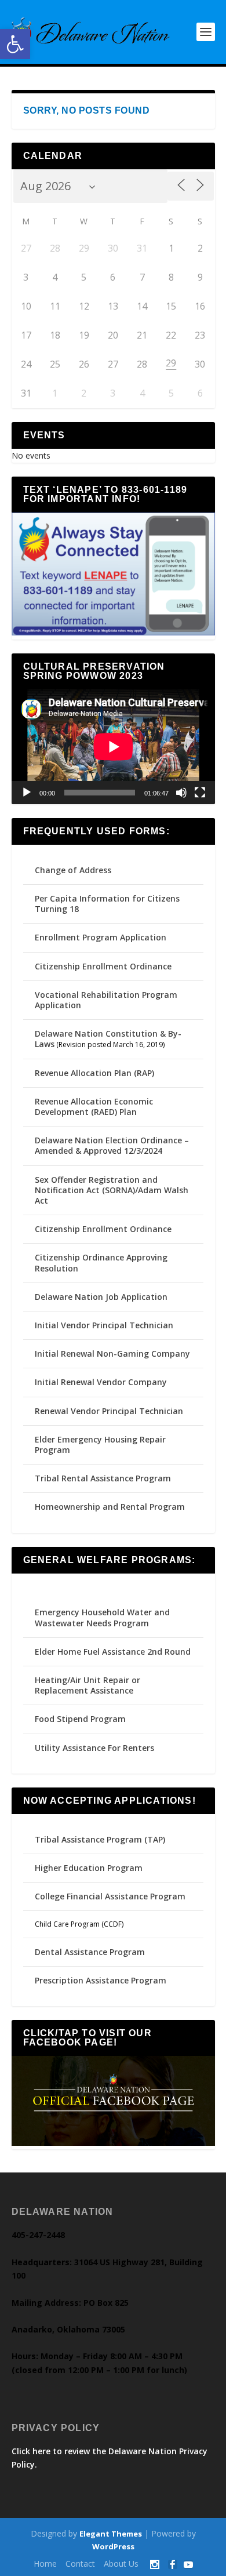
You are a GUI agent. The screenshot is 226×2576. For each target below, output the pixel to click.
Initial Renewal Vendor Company (101, 1382)
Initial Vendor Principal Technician (104, 1325)
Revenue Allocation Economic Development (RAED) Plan (94, 1107)
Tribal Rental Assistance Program (104, 1478)
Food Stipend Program (80, 1719)
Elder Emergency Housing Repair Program (100, 1445)
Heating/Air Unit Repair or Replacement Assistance (88, 1685)
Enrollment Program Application (101, 937)
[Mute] (181, 793)
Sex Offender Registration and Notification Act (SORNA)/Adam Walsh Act (112, 1190)
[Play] (27, 793)
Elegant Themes (111, 2534)
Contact (80, 2564)
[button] (15, 44)
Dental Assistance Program (90, 1952)
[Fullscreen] (200, 793)
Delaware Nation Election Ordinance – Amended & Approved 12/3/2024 (112, 1145)
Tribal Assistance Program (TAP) (100, 1839)
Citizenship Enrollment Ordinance (103, 966)
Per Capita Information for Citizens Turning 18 (107, 904)
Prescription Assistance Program (101, 1980)
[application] (113, 746)
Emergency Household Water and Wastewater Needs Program (102, 1617)
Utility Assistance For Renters (94, 1748)
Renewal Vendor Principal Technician (109, 1411)
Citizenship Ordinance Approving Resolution (101, 1262)
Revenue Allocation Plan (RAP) (94, 1073)
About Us (121, 2564)
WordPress (113, 2546)
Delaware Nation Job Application (101, 1297)
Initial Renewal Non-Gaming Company (112, 1354)
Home (45, 2564)
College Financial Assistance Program (110, 1896)
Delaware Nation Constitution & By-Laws (108, 1039)
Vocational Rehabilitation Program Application (106, 1000)
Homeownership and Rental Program (110, 1507)
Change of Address (73, 870)
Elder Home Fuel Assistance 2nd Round (113, 1652)
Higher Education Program (89, 1868)
